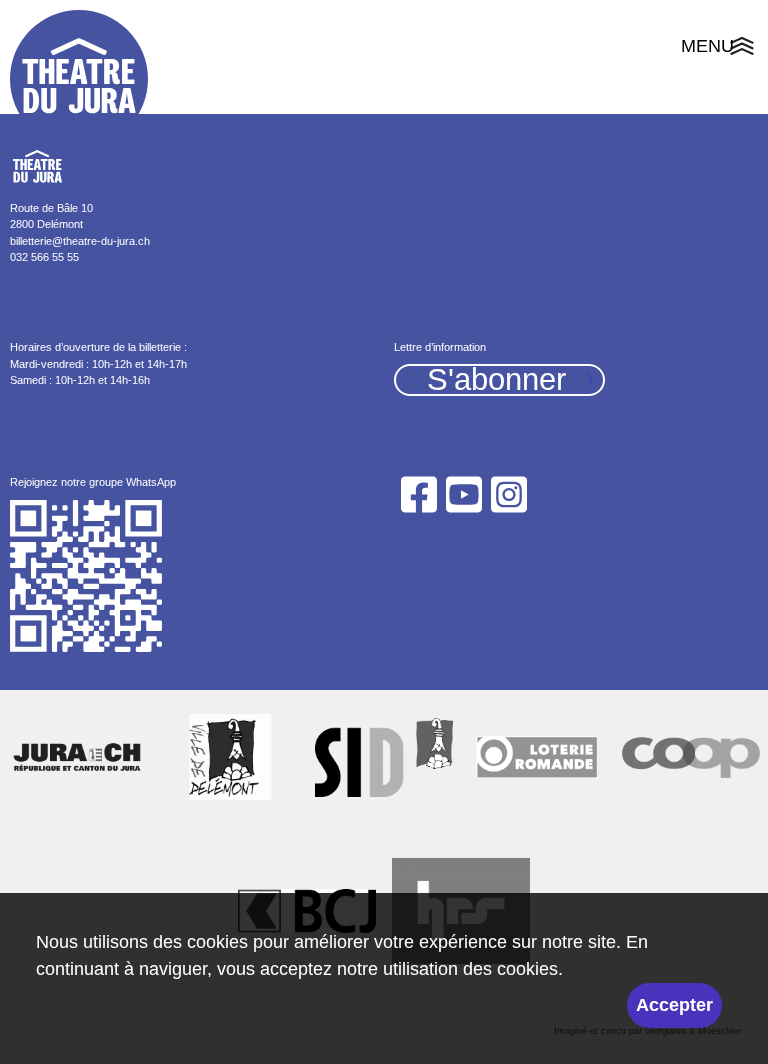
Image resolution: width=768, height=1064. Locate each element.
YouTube (463, 494)
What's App (87, 577)
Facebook (418, 494)
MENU (719, 49)
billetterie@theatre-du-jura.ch (80, 241)
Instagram (509, 494)
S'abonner (496, 380)
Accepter (674, 1005)
